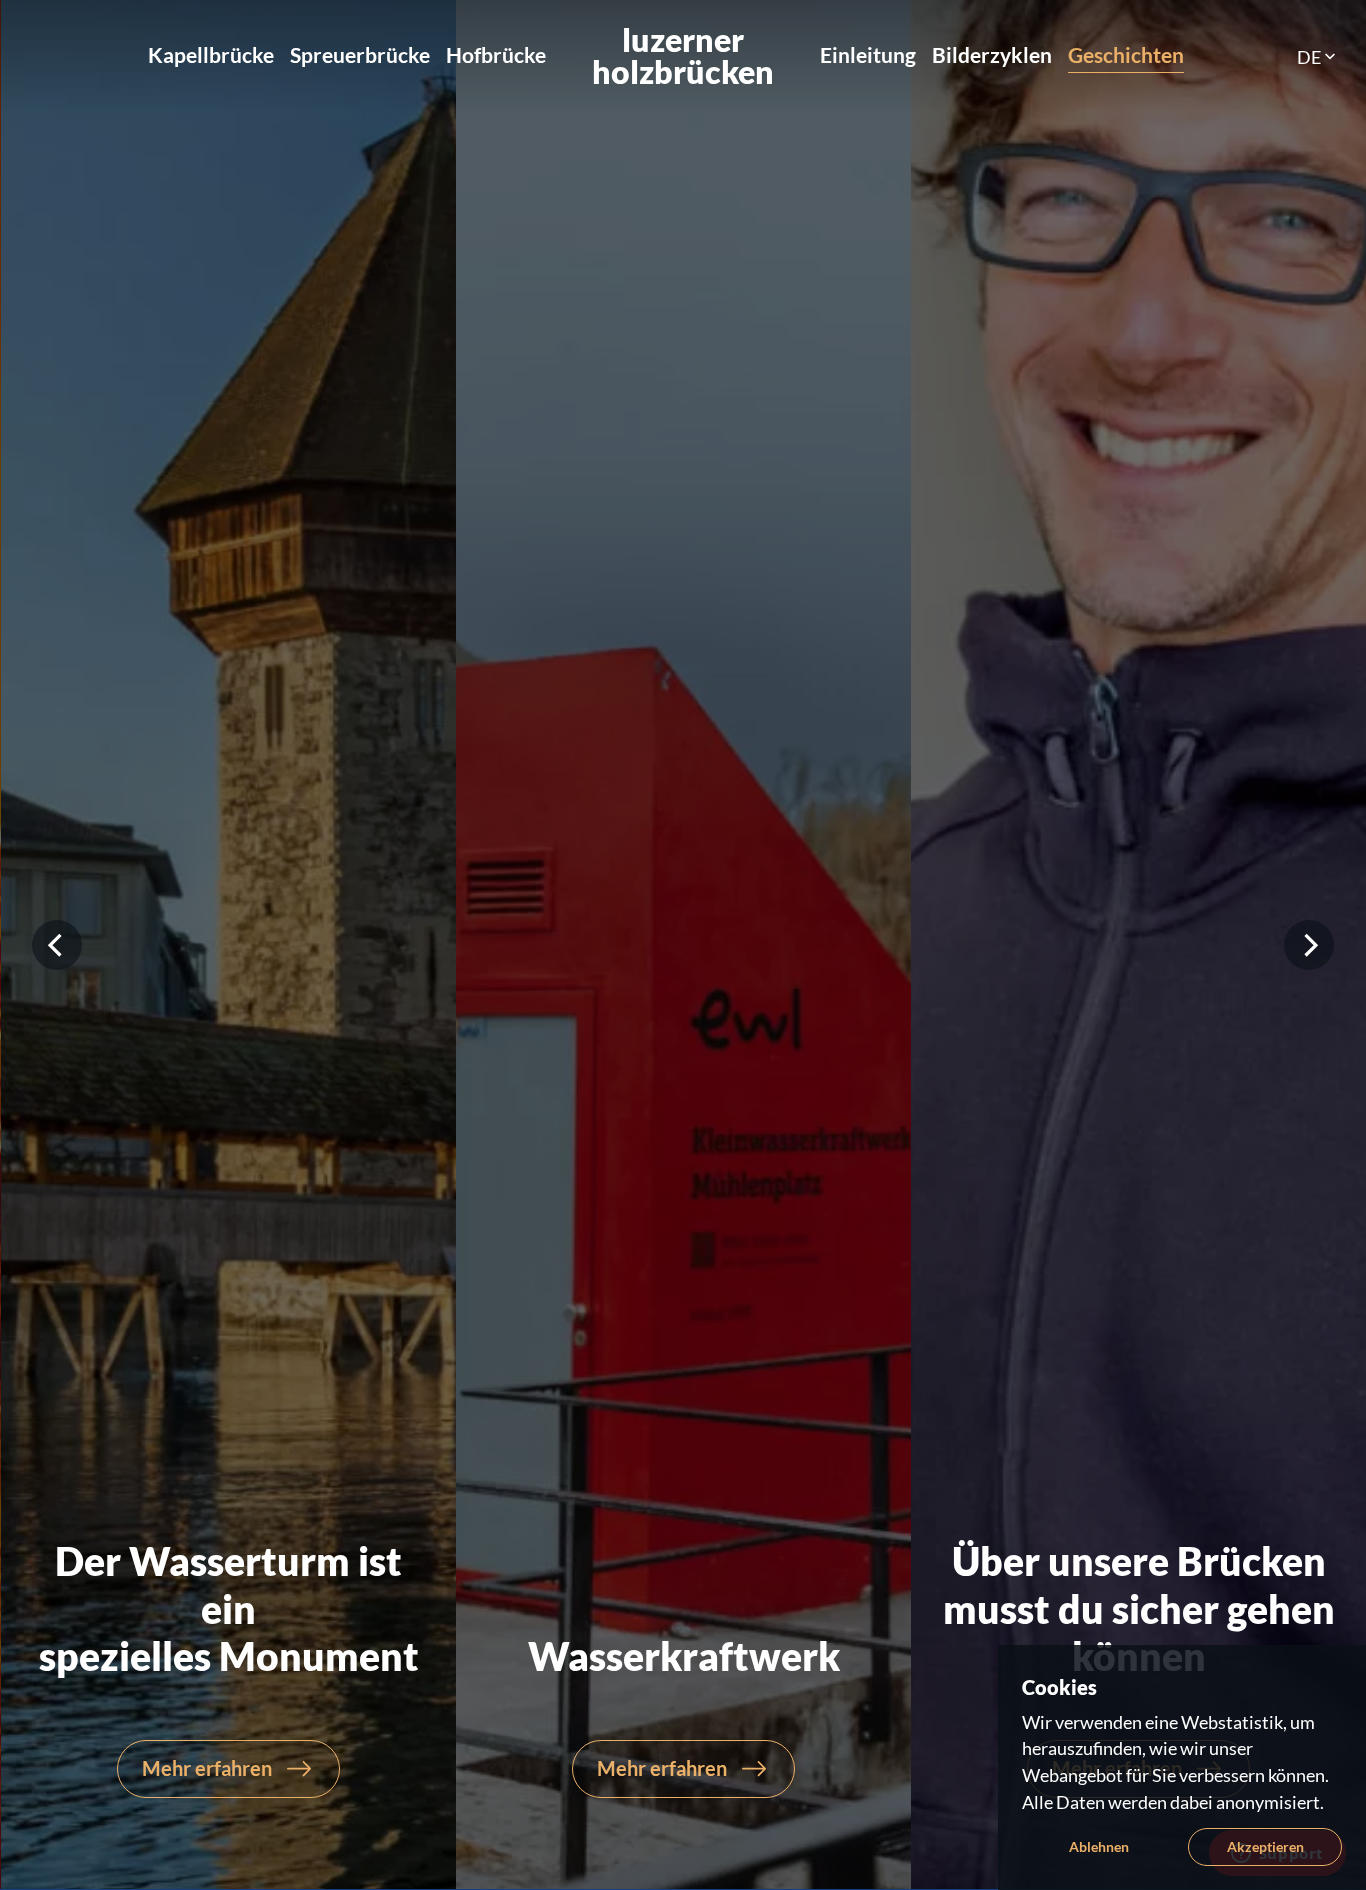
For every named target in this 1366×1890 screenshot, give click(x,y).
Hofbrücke (496, 55)
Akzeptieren (1265, 1846)
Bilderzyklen (992, 55)
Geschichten (1126, 55)
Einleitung (868, 55)
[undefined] (57, 945)
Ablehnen (1099, 1846)
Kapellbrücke (211, 55)
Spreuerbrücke (360, 55)
